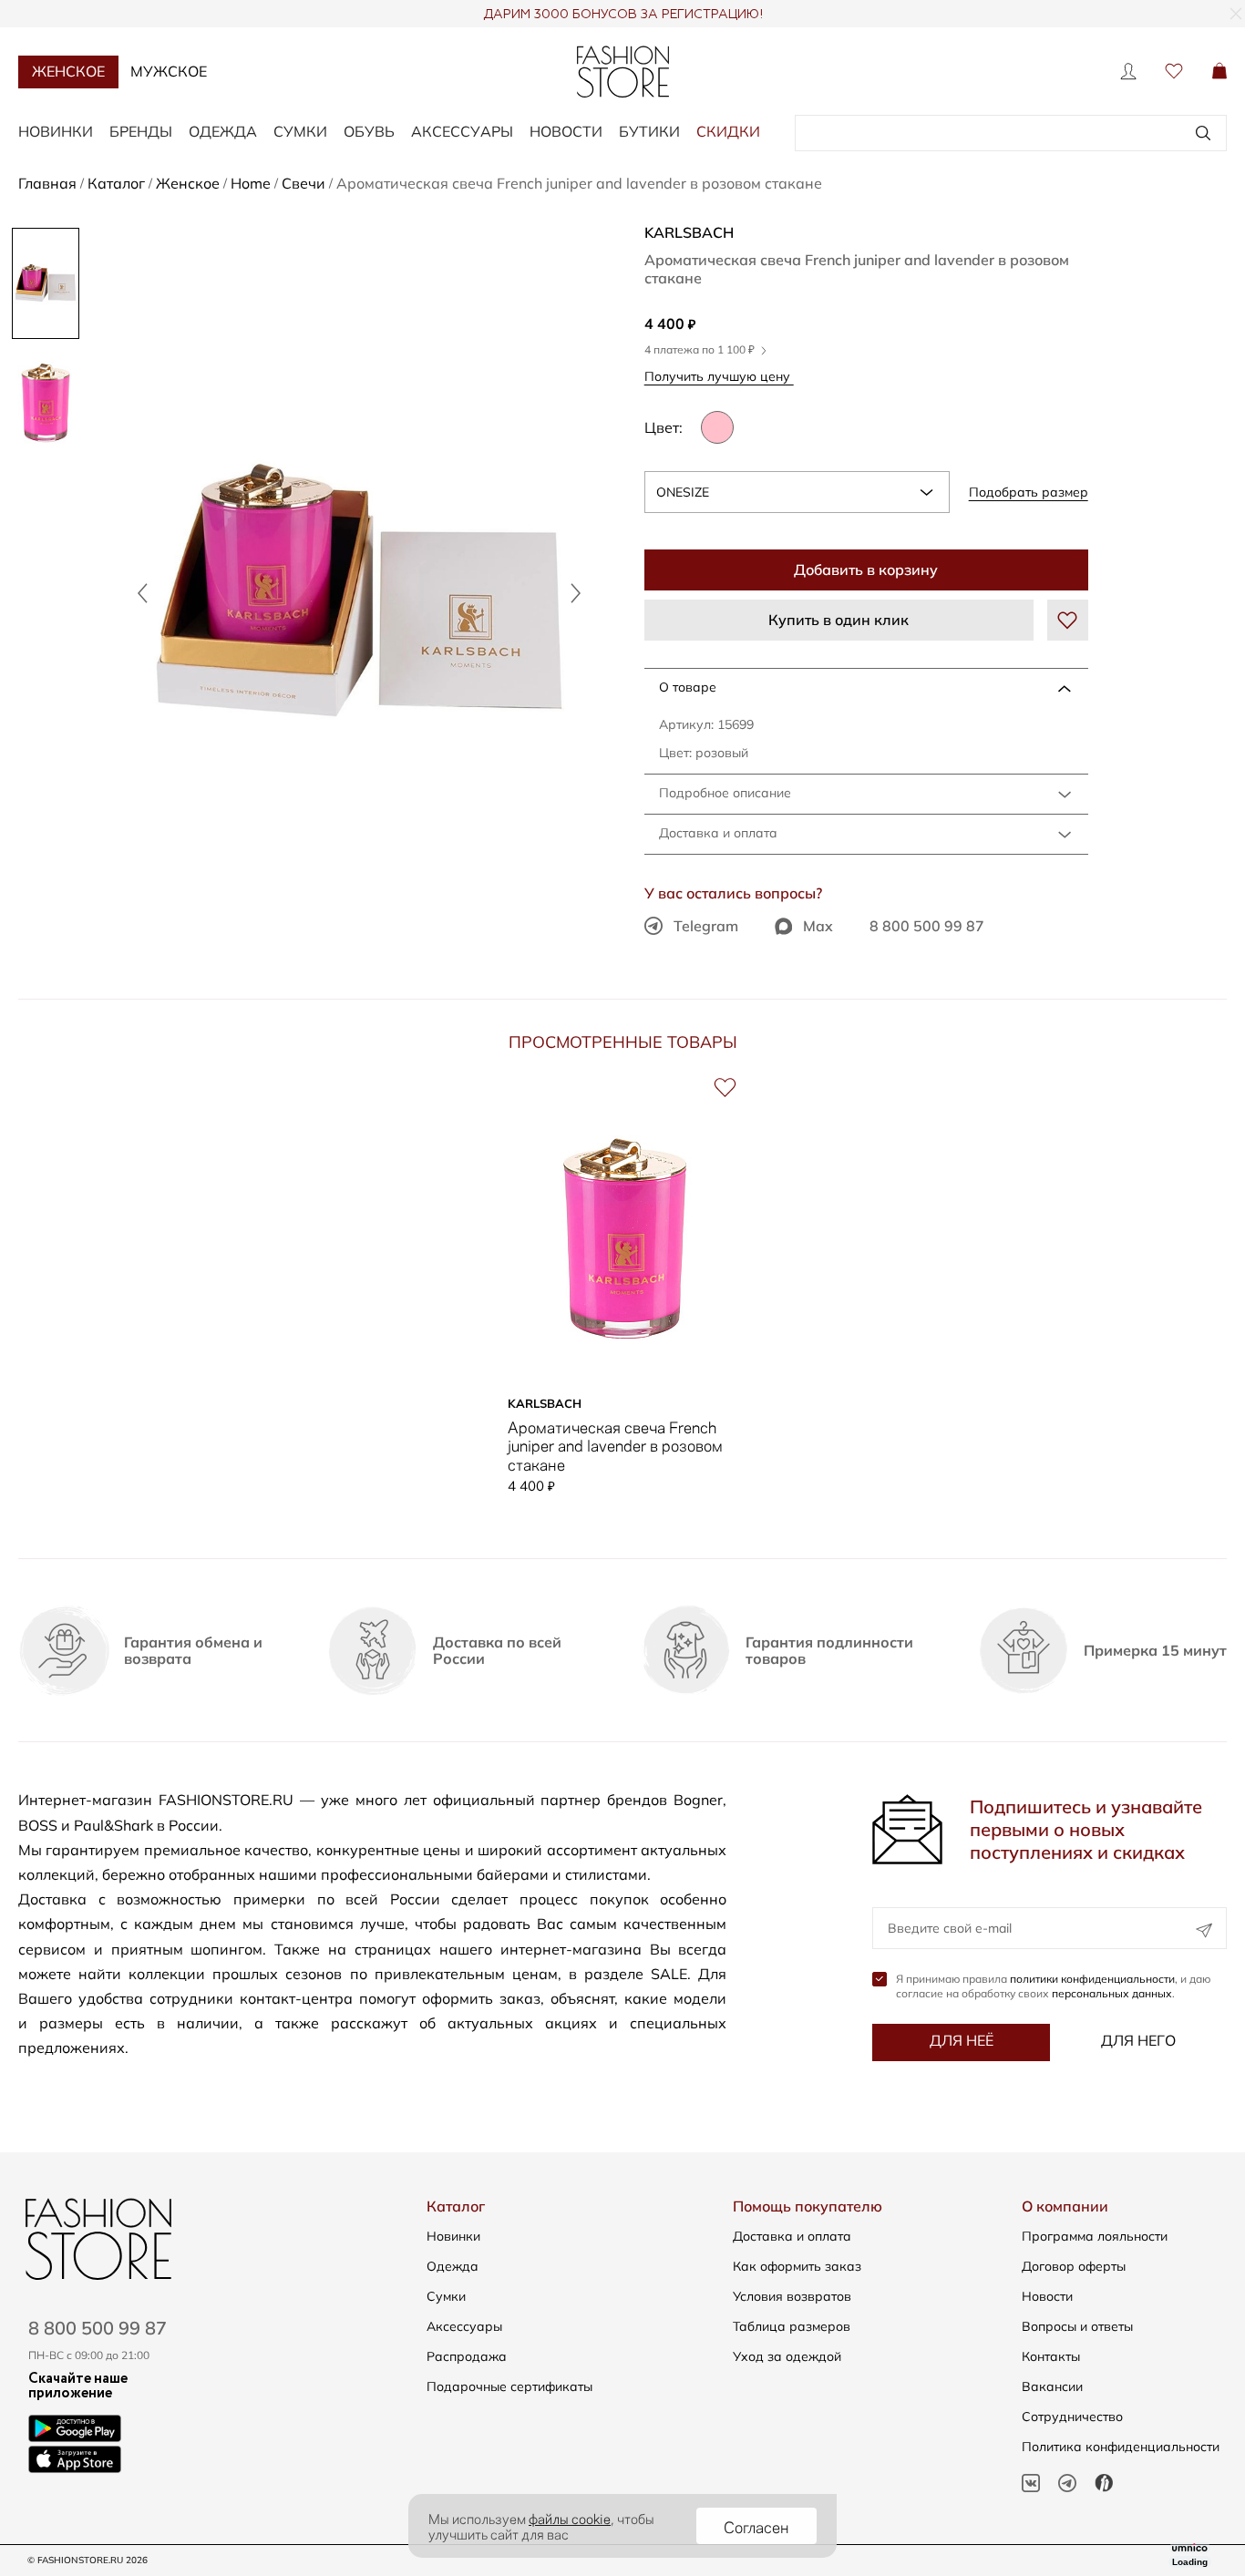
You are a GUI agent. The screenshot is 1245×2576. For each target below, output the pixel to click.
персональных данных (1112, 1993)
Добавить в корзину (866, 570)
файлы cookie (570, 2518)
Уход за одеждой (787, 2356)
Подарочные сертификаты (509, 2386)
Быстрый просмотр (624, 1360)
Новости (566, 131)
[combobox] (797, 492)
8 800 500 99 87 (927, 926)
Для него (1138, 2040)
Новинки (56, 131)
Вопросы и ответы (1077, 2326)
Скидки (728, 131)
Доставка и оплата (718, 833)
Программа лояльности (1095, 2236)
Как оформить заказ (797, 2266)
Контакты (1051, 2356)
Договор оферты (1074, 2266)
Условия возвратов (792, 2296)
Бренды (141, 131)
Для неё (962, 2040)
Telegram (706, 926)
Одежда (223, 131)
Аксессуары (462, 131)
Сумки (300, 131)
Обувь (369, 131)
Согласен (756, 2526)
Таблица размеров (792, 2326)
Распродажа (467, 2356)
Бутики (649, 131)
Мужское (169, 71)
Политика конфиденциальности (1121, 2447)
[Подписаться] (1204, 1930)
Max (818, 926)
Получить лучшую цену (719, 376)
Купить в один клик (839, 620)
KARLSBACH (689, 232)
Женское (68, 71)
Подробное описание (725, 793)
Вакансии (1052, 2386)
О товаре (688, 687)
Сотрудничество (1072, 2417)
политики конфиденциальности (1092, 1979)
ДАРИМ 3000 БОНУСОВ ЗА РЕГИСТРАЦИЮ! (623, 15)
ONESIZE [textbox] (683, 492)
